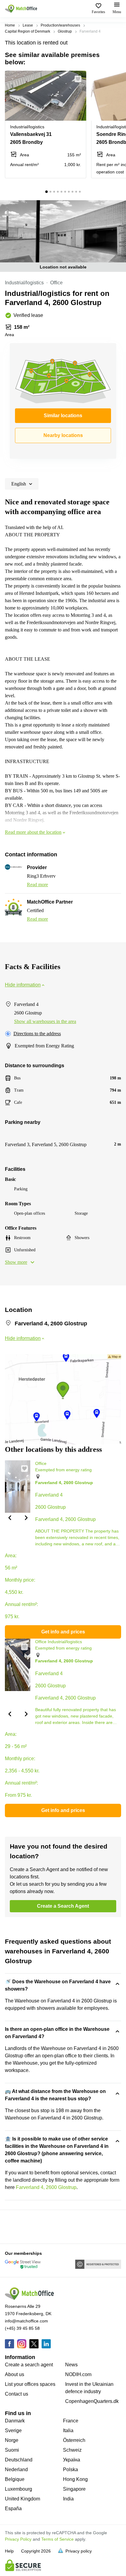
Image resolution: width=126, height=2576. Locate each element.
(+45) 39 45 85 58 (22, 2328)
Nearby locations (63, 435)
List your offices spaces (30, 2384)
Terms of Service (57, 2539)
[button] (80, 79)
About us (15, 2374)
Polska (70, 2469)
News (71, 2365)
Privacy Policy (18, 2539)
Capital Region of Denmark (28, 31)
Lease (28, 25)
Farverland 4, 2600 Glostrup (46, 2187)
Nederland (16, 2469)
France (71, 2421)
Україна (72, 2460)
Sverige (13, 2430)
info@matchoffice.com (26, 2321)
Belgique (15, 2479)
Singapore (74, 2489)
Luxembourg (19, 2489)
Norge (12, 2440)
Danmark (15, 2421)
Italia (68, 2430)
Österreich (74, 2440)
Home (10, 25)
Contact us (17, 2394)
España (13, 2508)
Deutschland (19, 2460)
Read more (37, 885)
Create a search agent (29, 2365)
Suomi (12, 2450)
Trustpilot (14, 2226)
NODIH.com (78, 2374)
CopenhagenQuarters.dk (92, 2401)
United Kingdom (22, 2499)
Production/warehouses (60, 25)
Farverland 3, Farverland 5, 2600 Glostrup (46, 1144)
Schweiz (72, 2450)
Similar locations (63, 416)
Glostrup (65, 31)
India (68, 2499)
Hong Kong (75, 2479)
